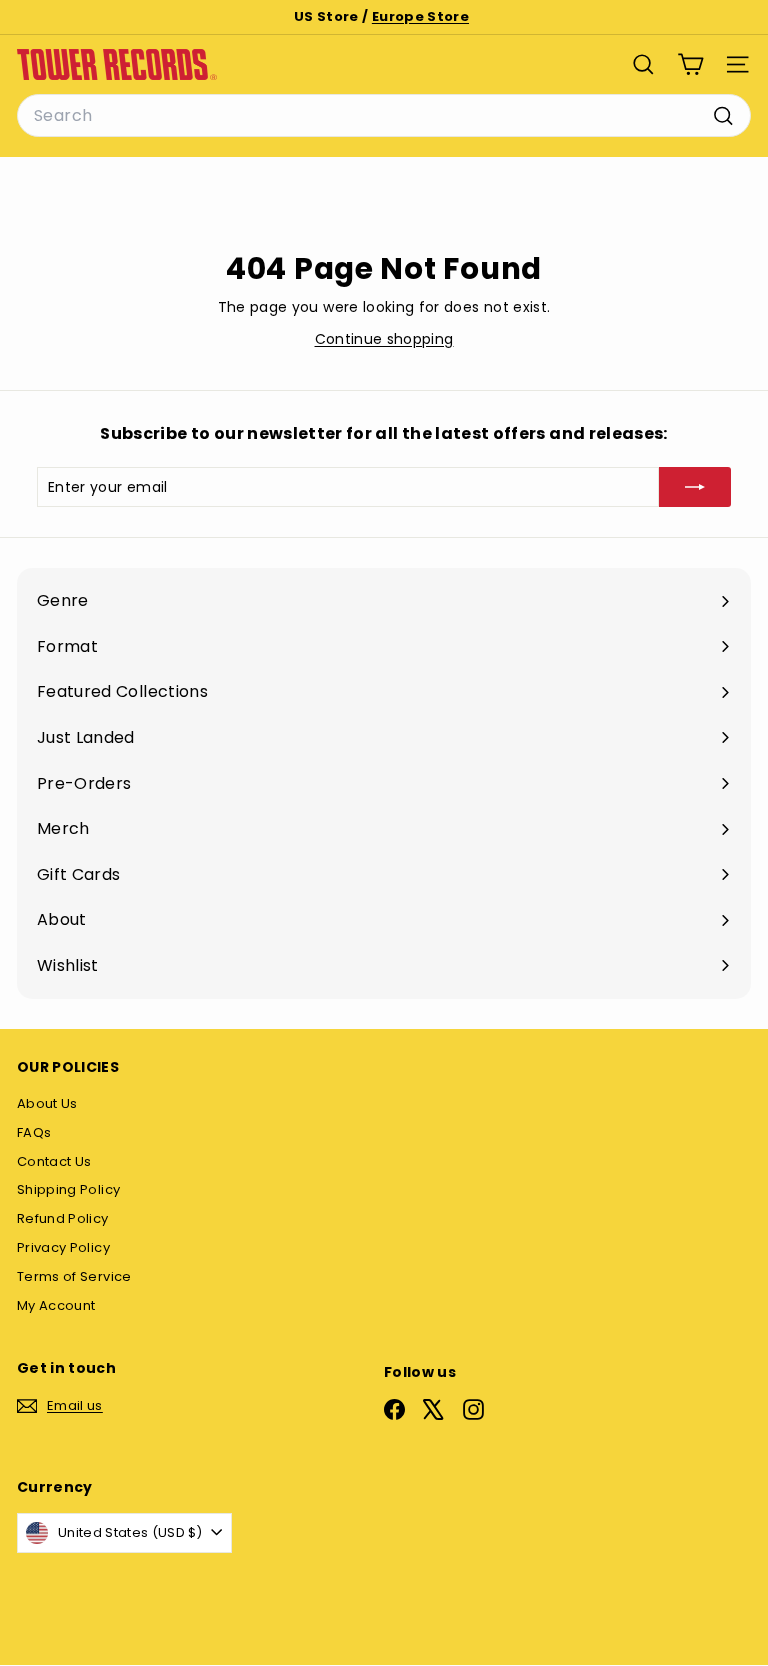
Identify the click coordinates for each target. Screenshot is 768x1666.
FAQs (34, 1132)
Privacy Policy (63, 1247)
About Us (47, 1103)
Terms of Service (74, 1276)
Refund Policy (63, 1218)
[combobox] (384, 116)
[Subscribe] (695, 487)
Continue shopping (384, 339)
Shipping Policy (68, 1189)
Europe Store (420, 16)
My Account (56, 1305)
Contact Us (54, 1161)
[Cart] (690, 64)
